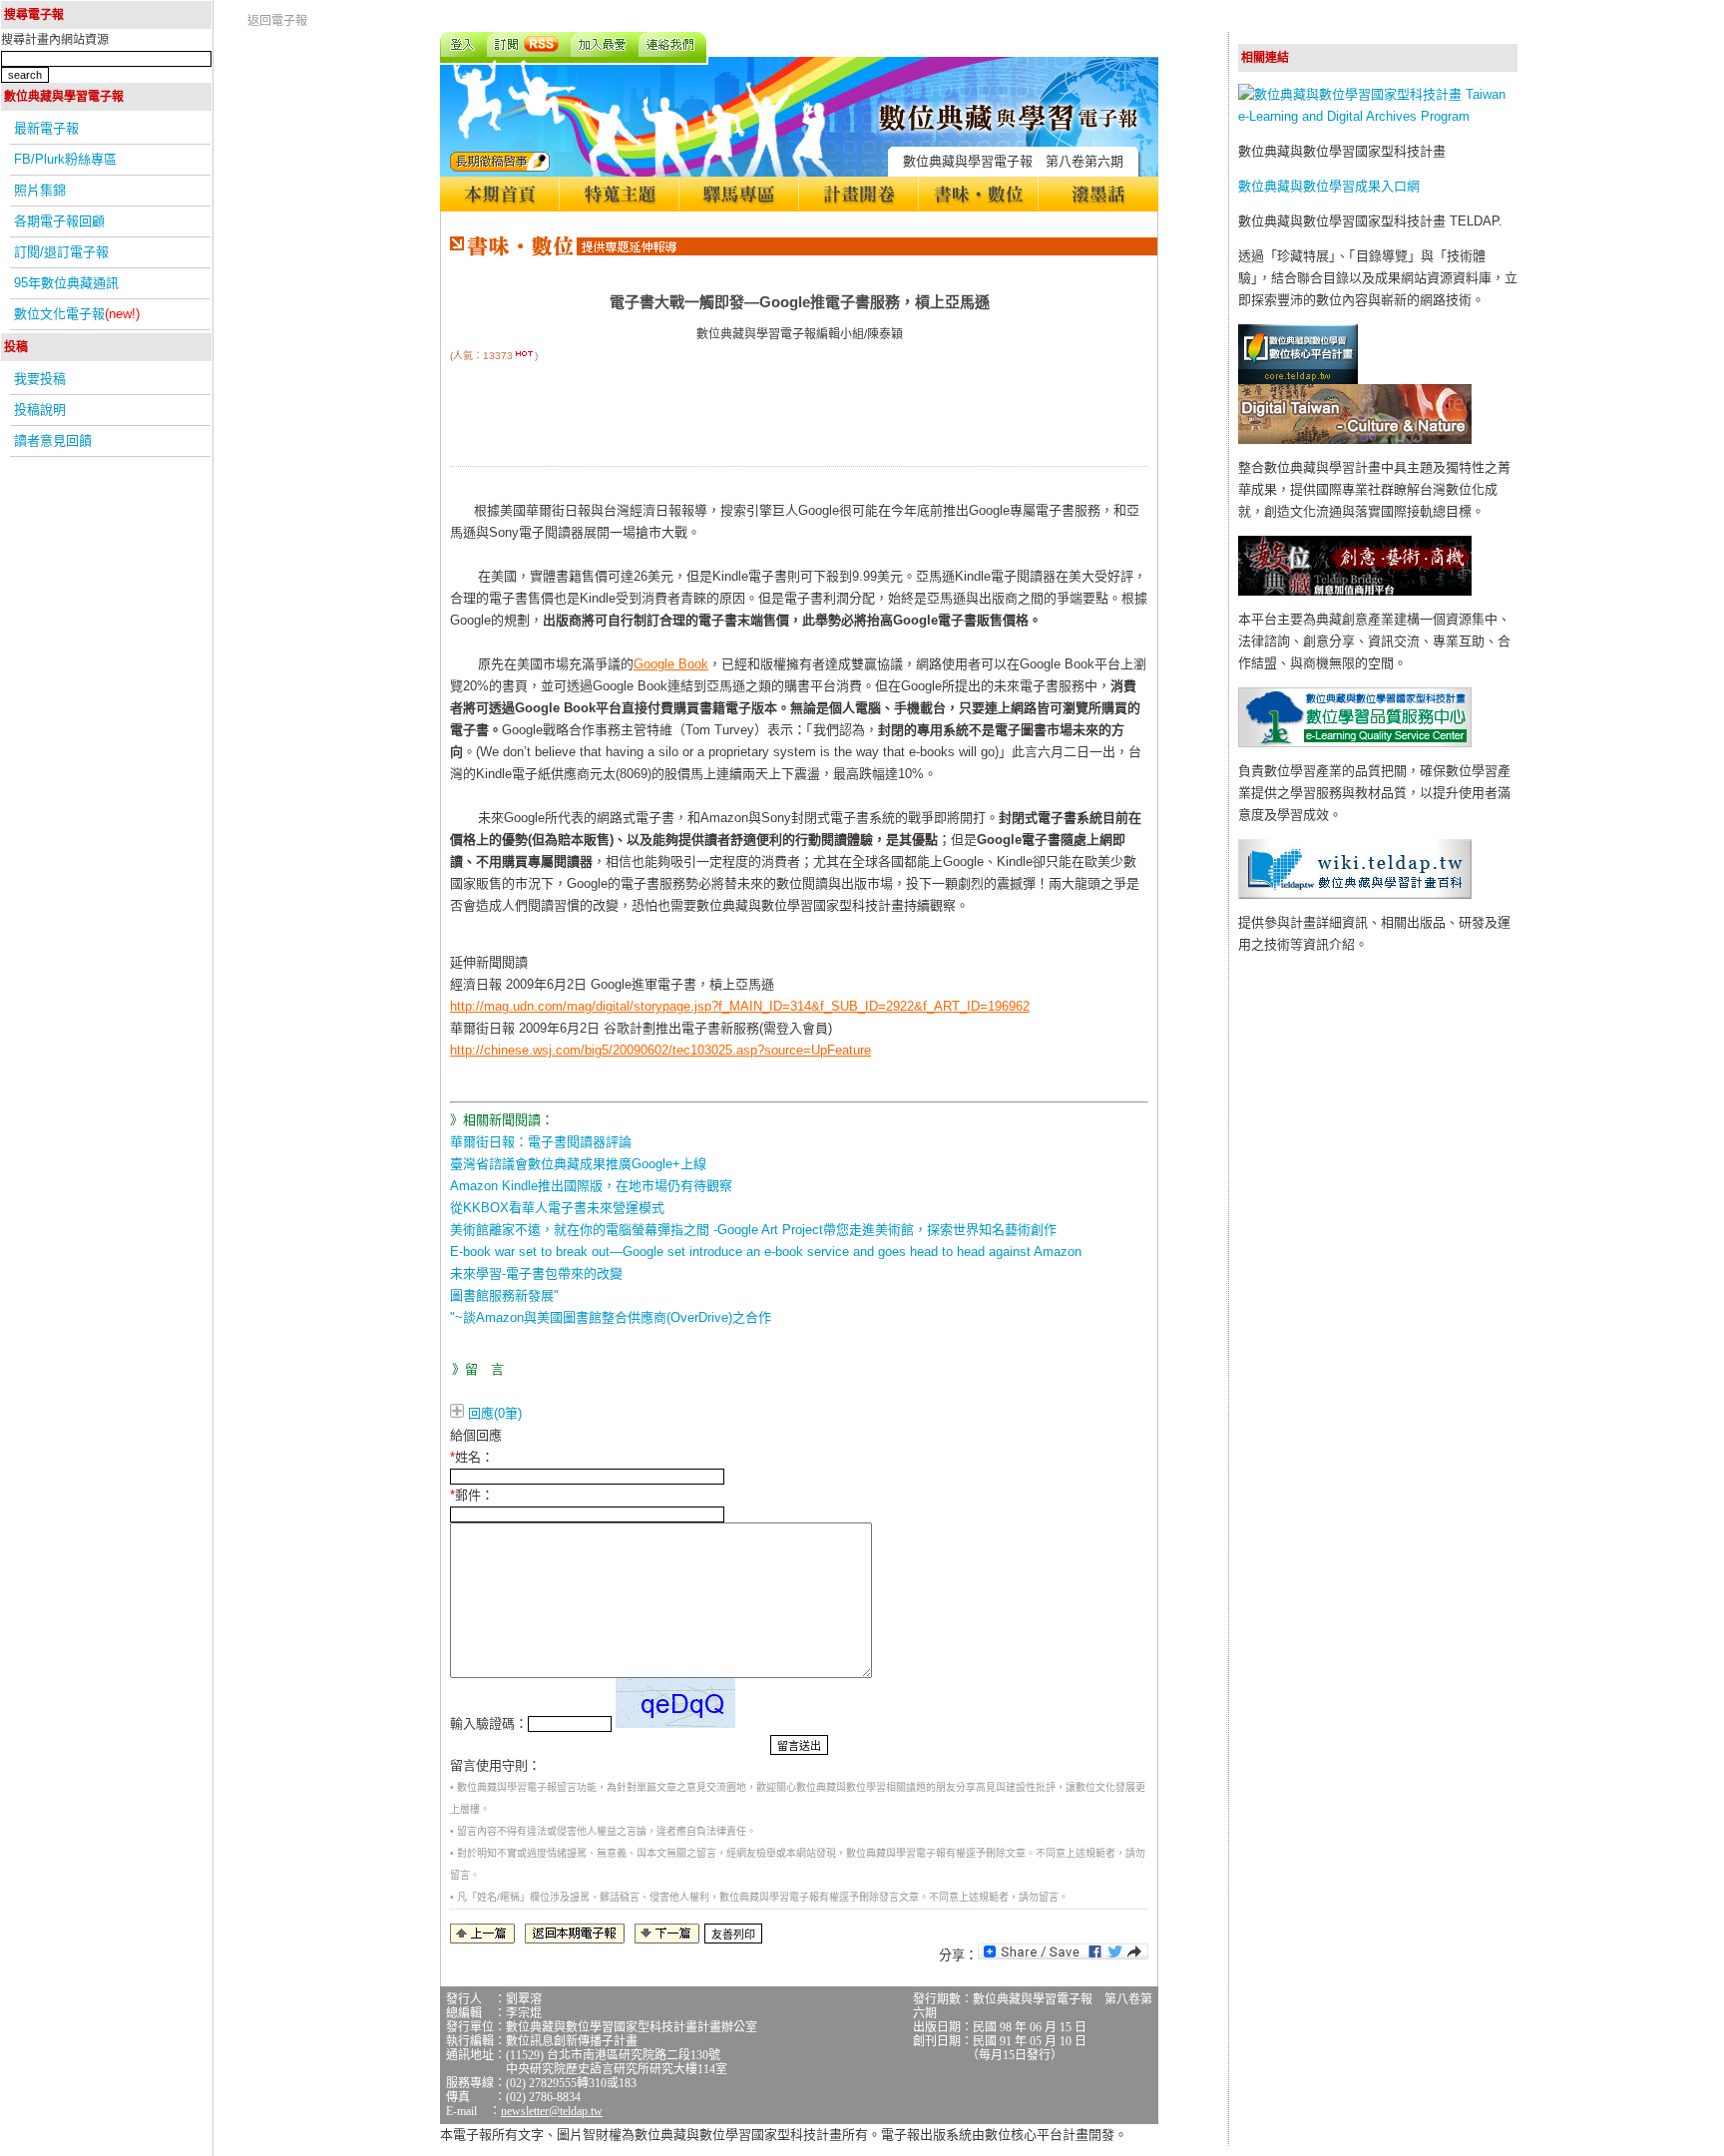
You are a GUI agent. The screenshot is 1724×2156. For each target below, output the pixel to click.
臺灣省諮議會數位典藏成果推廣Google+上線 (578, 1164)
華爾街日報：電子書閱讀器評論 (541, 1142)
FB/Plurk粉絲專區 (65, 159)
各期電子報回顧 (59, 221)
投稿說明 (40, 410)
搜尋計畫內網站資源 (55, 40)
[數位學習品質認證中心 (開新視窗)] (1355, 743)
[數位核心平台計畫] (1298, 380)
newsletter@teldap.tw (552, 2111)
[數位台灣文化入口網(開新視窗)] (1355, 439)
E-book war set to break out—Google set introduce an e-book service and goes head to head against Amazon (766, 1252)
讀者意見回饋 (53, 440)
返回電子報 (277, 21)
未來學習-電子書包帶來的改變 (536, 1274)
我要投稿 (40, 379)
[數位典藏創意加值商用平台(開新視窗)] (1355, 591)
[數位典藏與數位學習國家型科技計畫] (1378, 116)
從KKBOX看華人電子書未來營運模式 (557, 1208)
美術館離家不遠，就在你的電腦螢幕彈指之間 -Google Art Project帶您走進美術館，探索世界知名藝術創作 (753, 1230)
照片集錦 (40, 190)
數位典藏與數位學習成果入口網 (1329, 186)
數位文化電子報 (77, 314)
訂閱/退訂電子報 (61, 252)
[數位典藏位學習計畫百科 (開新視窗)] (1355, 894)
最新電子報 (46, 128)
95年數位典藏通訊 (66, 283)
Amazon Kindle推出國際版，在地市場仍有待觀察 (591, 1186)
